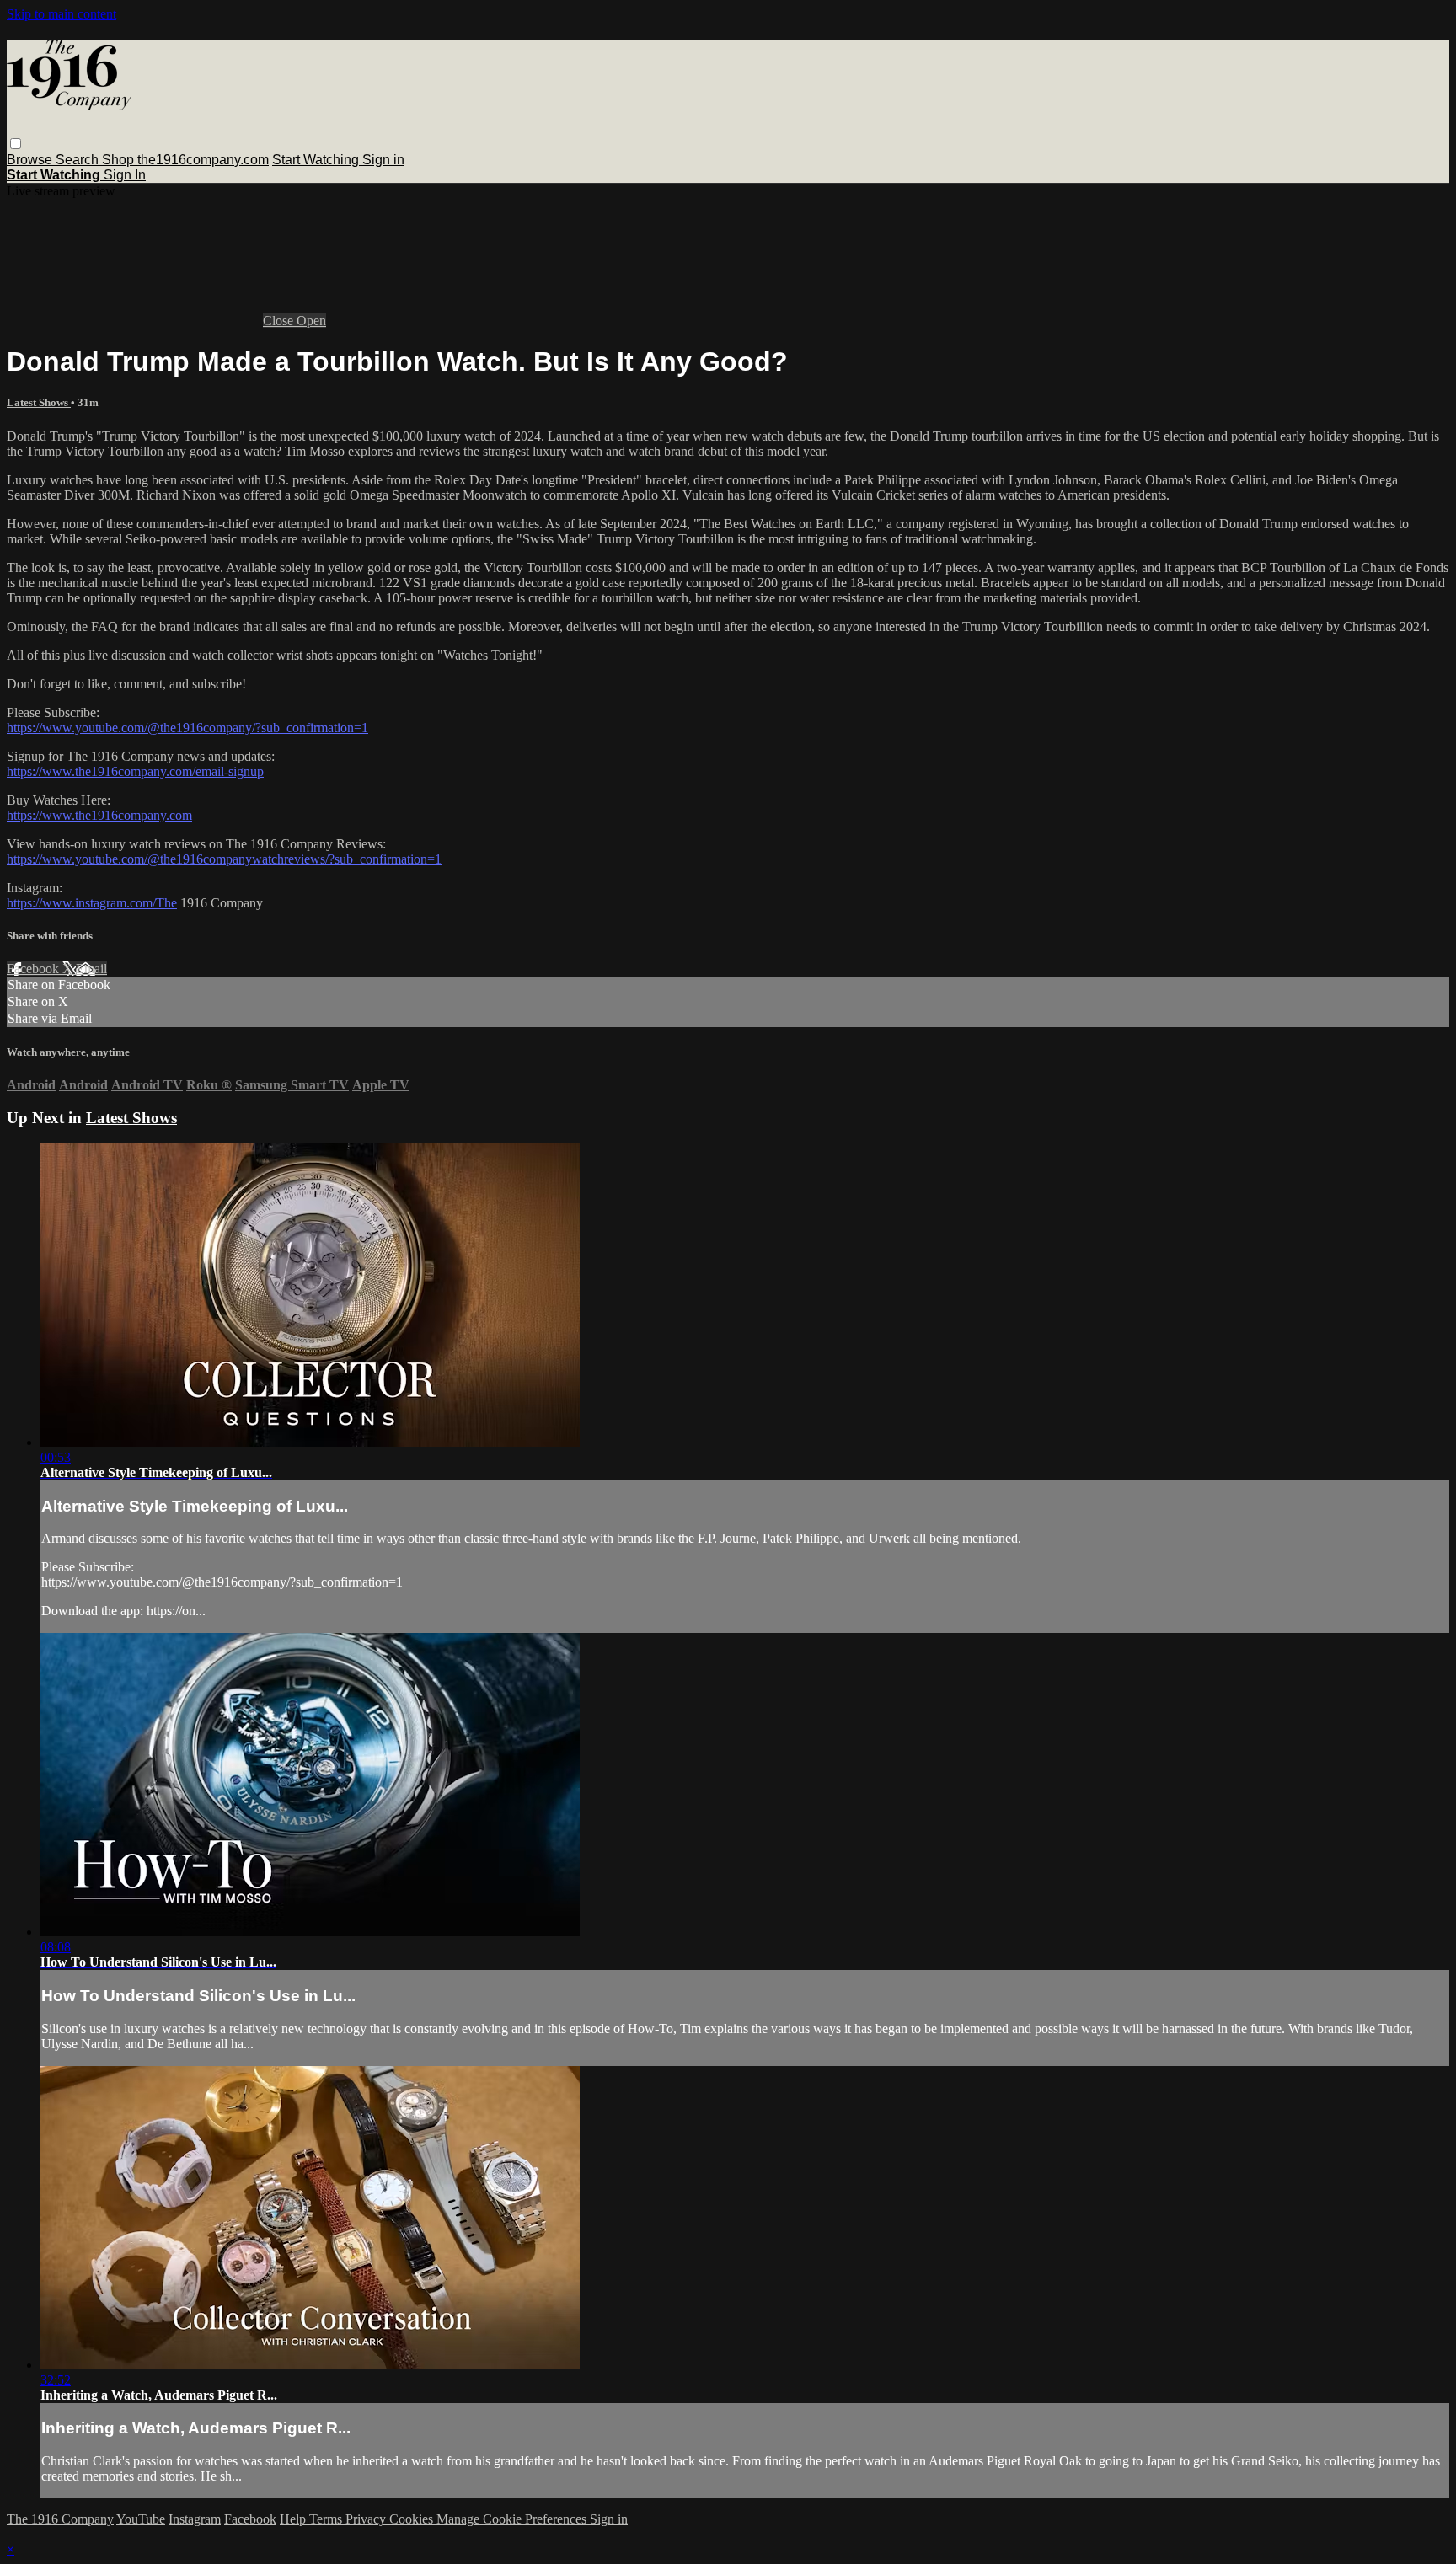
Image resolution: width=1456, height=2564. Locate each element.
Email (91, 969)
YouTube (141, 2519)
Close (280, 321)
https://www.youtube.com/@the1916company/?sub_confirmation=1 (187, 728)
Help (294, 2519)
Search (79, 160)
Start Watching (317, 160)
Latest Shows (39, 402)
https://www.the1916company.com (99, 815)
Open (311, 321)
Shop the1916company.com (185, 160)
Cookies (413, 2519)
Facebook (35, 969)
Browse (31, 160)
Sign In (125, 175)
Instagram (195, 2519)
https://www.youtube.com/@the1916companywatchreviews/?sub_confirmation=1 (224, 859)
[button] (16, 144)
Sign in (383, 160)
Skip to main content (62, 14)
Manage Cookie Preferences (513, 2519)
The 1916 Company (60, 2519)
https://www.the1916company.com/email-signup (135, 771)
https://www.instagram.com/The (92, 903)
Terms (327, 2519)
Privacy (367, 2519)
